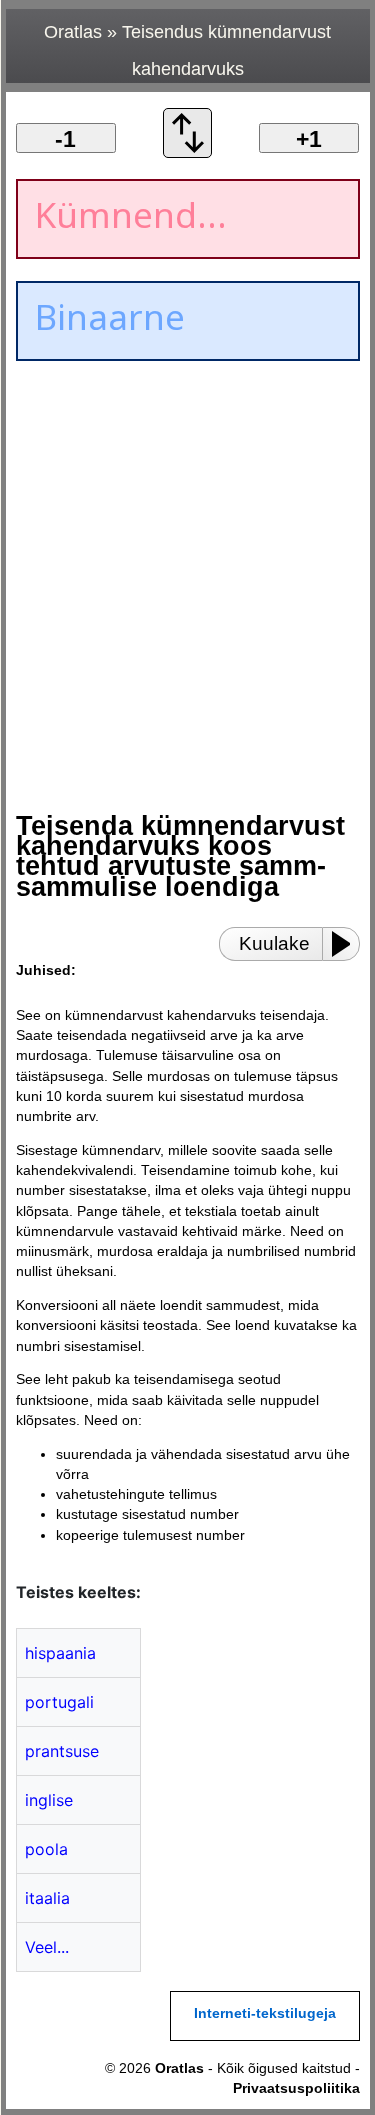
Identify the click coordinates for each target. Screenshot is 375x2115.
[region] (186, 537)
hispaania (60, 1653)
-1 (65, 139)
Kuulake (274, 943)
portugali (59, 1702)
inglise (49, 1800)
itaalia (47, 1898)
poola (46, 1849)
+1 (309, 139)
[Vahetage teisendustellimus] (188, 152)
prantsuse (62, 1751)
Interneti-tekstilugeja (265, 2013)
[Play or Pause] (347, 944)
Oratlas (73, 32)
